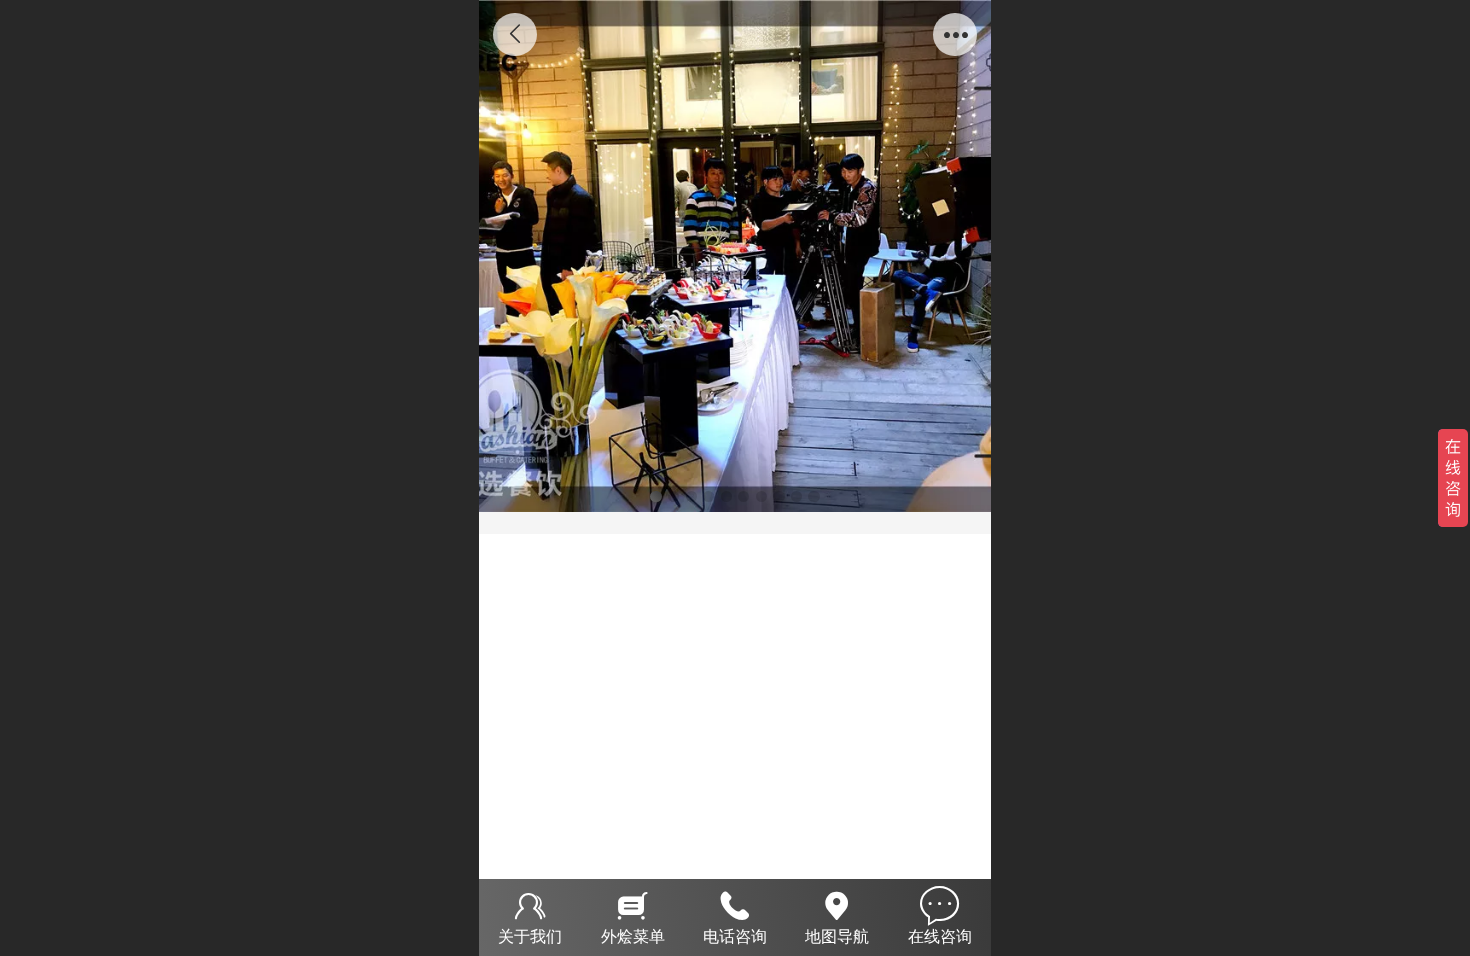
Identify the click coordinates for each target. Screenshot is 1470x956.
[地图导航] (837, 903)
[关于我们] (530, 903)
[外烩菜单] (632, 903)
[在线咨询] (940, 903)
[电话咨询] (735, 903)
